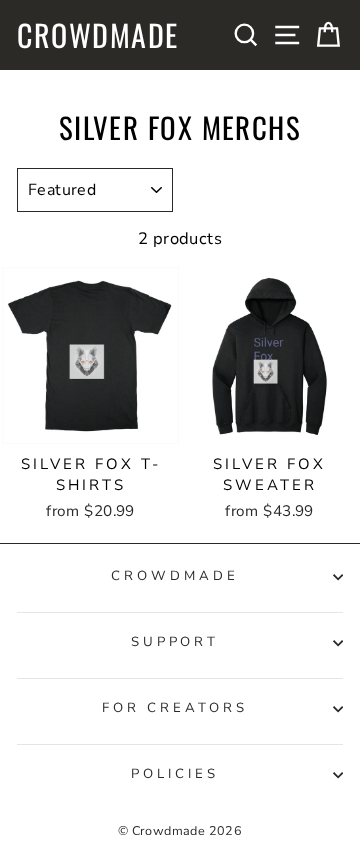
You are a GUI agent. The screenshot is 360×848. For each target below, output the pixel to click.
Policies (175, 774)
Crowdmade (98, 35)
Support (175, 642)
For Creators (175, 708)
